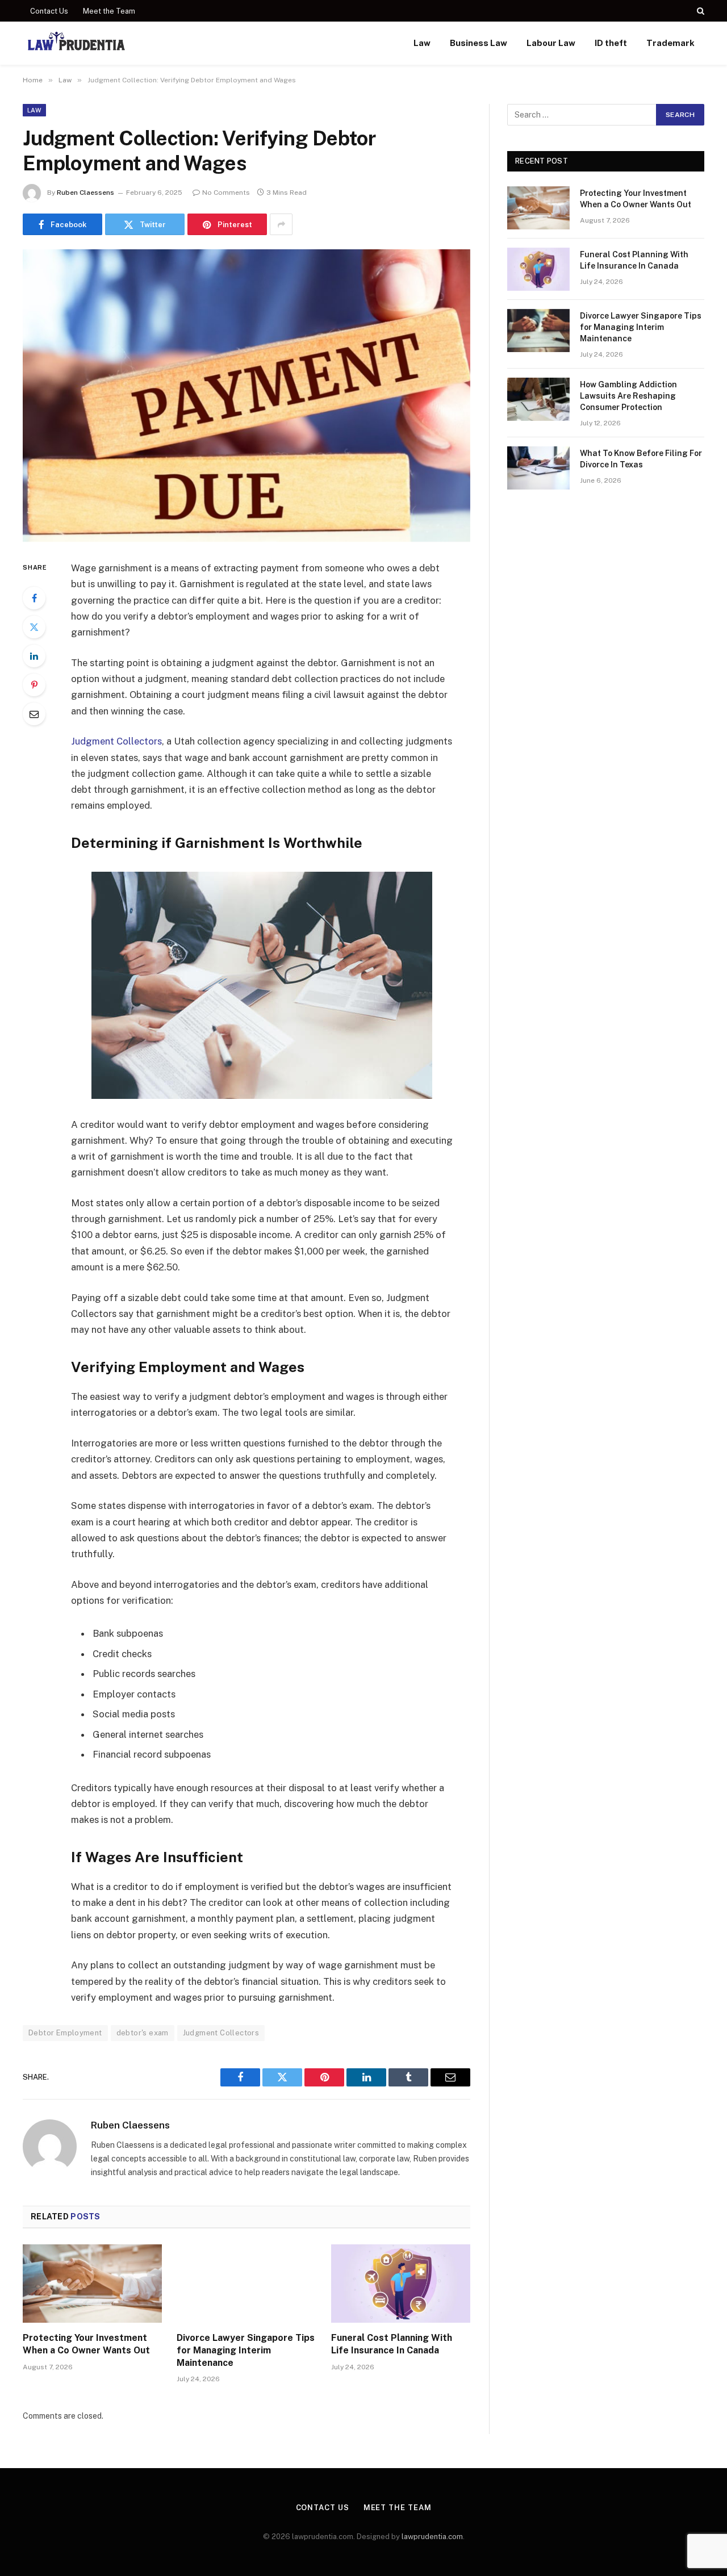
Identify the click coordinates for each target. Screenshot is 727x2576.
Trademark (670, 43)
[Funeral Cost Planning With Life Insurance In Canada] (401, 2284)
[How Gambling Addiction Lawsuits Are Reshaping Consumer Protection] (538, 399)
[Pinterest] (34, 685)
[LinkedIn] (34, 656)
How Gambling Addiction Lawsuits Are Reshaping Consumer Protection (628, 396)
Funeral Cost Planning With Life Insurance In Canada (392, 2344)
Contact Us (49, 11)
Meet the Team (109, 11)
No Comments (226, 193)
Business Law (479, 43)
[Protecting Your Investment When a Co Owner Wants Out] (92, 2284)
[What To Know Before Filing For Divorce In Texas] (538, 468)
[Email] (34, 714)
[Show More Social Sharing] (281, 224)
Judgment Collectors (116, 741)
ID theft (611, 43)
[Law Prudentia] (76, 43)
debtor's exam (143, 2033)
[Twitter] (34, 627)
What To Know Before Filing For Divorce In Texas (641, 459)
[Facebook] (34, 598)
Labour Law (551, 43)
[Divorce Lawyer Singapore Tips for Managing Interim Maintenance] (246, 2284)
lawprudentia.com (432, 2537)
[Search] (699, 11)
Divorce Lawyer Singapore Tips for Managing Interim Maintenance (246, 2350)
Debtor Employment (65, 2033)
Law (422, 43)
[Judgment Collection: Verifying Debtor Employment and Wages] (246, 396)
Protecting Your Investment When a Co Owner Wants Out (86, 2344)
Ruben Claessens (85, 193)
